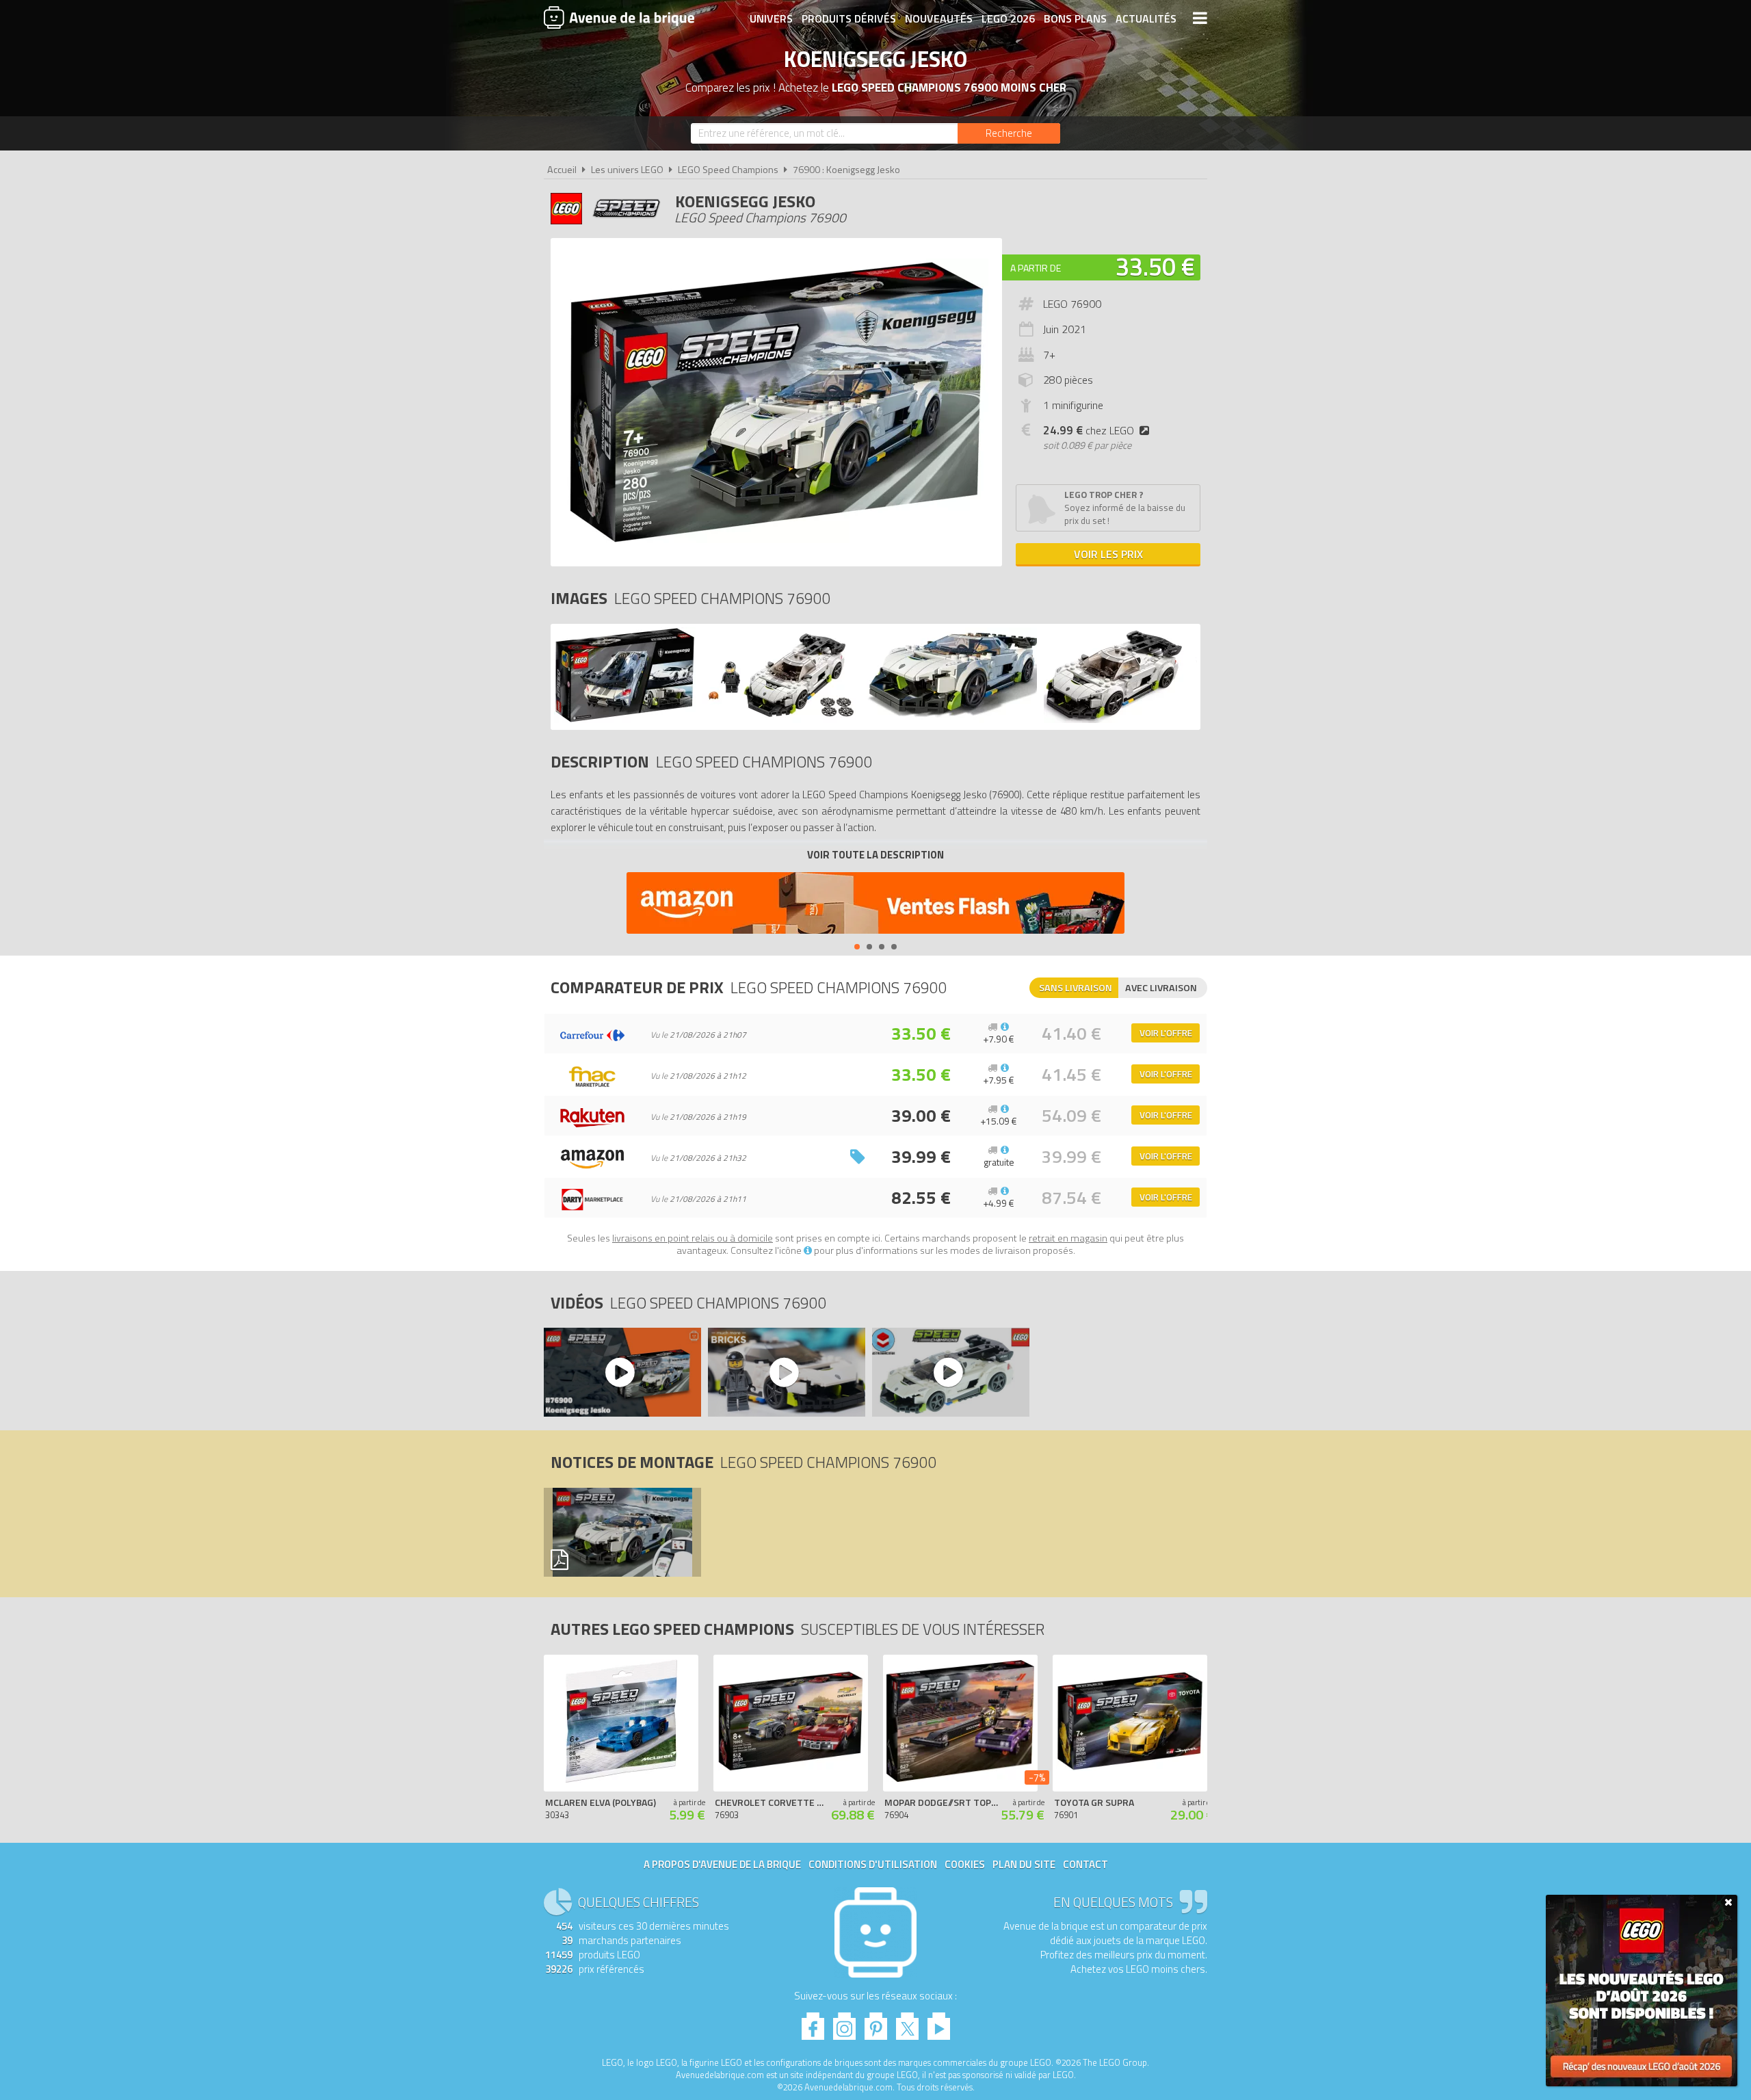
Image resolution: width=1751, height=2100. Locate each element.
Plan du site (1024, 1864)
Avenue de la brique (619, 17)
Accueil (562, 170)
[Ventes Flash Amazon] (875, 905)
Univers (771, 18)
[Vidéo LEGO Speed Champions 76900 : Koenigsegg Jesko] (622, 1372)
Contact (1085, 1864)
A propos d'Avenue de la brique (722, 1864)
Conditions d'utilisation (873, 1864)
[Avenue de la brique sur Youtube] (939, 2022)
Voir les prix (1108, 554)
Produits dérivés (849, 18)
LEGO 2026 (1008, 18)
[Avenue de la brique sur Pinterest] (876, 2022)
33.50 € (1155, 266)
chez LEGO (1089, 430)
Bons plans (1075, 18)
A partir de (1036, 268)
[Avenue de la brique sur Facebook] (813, 2022)
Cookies (965, 1864)
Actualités (1146, 18)
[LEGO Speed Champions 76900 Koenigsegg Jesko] (625, 719)
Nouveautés (939, 18)
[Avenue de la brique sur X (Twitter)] (907, 2022)
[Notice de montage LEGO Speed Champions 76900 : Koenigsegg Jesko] (622, 1532)
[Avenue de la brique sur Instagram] (844, 2022)
